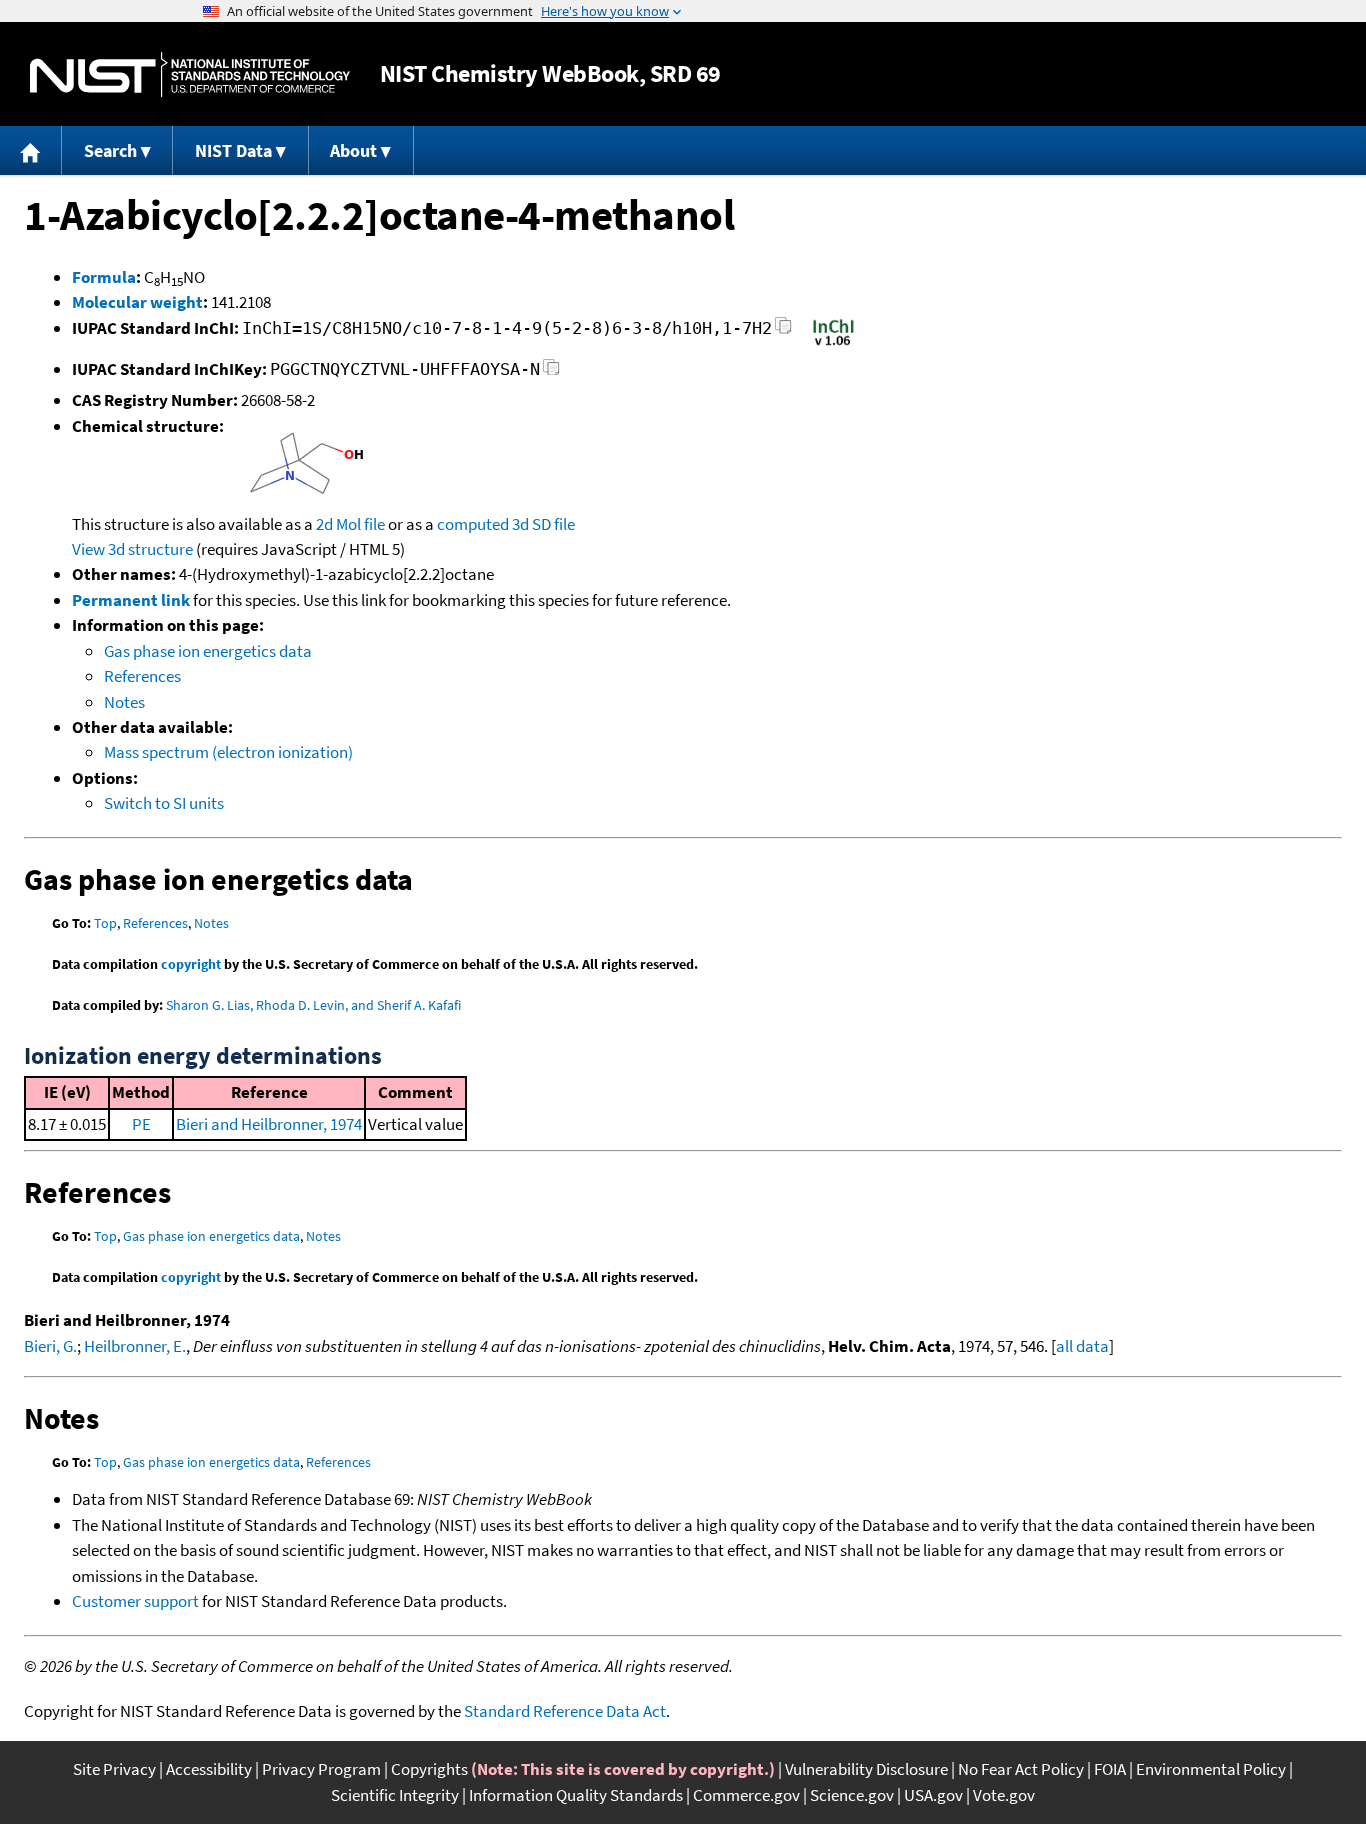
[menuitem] (31, 150)
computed (473, 524)
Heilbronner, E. (135, 1346)
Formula (104, 277)
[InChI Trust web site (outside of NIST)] (833, 344)
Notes (124, 702)
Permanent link (131, 600)
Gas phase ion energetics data (208, 651)
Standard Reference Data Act (565, 1711)
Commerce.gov (746, 1795)
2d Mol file (350, 524)
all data (1082, 1346)
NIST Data (233, 150)
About (353, 150)
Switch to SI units (164, 803)
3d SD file (543, 524)
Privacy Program (321, 1769)
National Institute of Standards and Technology (190, 74)
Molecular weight (137, 302)
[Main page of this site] (31, 150)
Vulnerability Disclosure (866, 1769)
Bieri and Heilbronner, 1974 (269, 1124)
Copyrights (429, 1769)
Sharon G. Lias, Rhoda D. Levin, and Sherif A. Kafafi (313, 1005)
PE (141, 1124)
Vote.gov (1004, 1795)
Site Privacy (114, 1769)
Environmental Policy (1211, 1769)
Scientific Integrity (395, 1795)
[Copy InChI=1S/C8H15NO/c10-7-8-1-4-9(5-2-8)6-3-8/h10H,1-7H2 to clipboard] (783, 331)
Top (105, 923)
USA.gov (933, 1795)
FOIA (1110, 1769)
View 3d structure (132, 549)
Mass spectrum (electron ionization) (228, 752)
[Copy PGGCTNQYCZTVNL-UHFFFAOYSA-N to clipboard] (551, 372)
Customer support (135, 1601)
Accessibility (209, 1769)
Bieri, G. (50, 1346)
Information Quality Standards (576, 1795)
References (142, 676)
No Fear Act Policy (1021, 1769)
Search (110, 150)
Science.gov (852, 1795)
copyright (191, 964)
